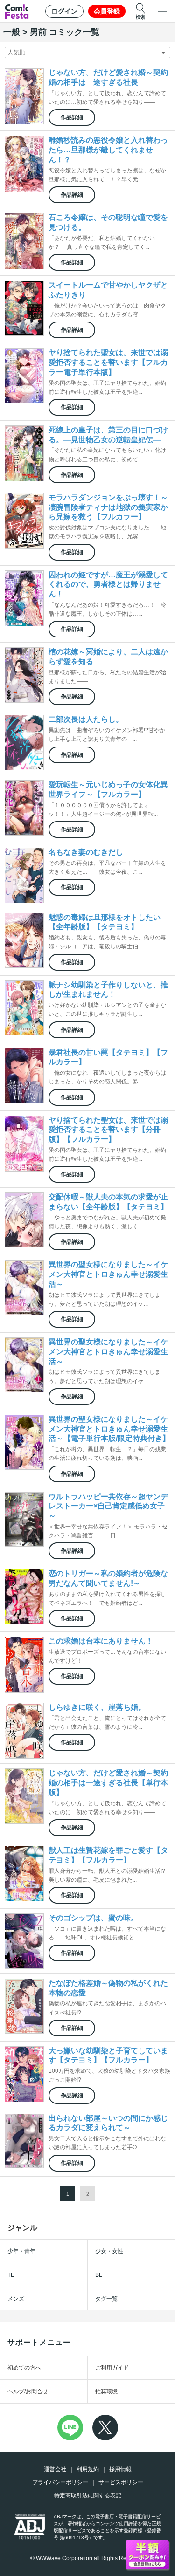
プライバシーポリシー (60, 2482)
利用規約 (88, 2469)
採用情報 (120, 2469)
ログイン (64, 11)
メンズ (16, 2299)
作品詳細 (72, 117)
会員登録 (107, 11)
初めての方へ (24, 2368)
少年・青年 (21, 2251)
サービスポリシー (121, 2482)
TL (11, 2275)
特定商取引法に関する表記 (88, 2495)
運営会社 (55, 2469)
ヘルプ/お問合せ (28, 2391)
